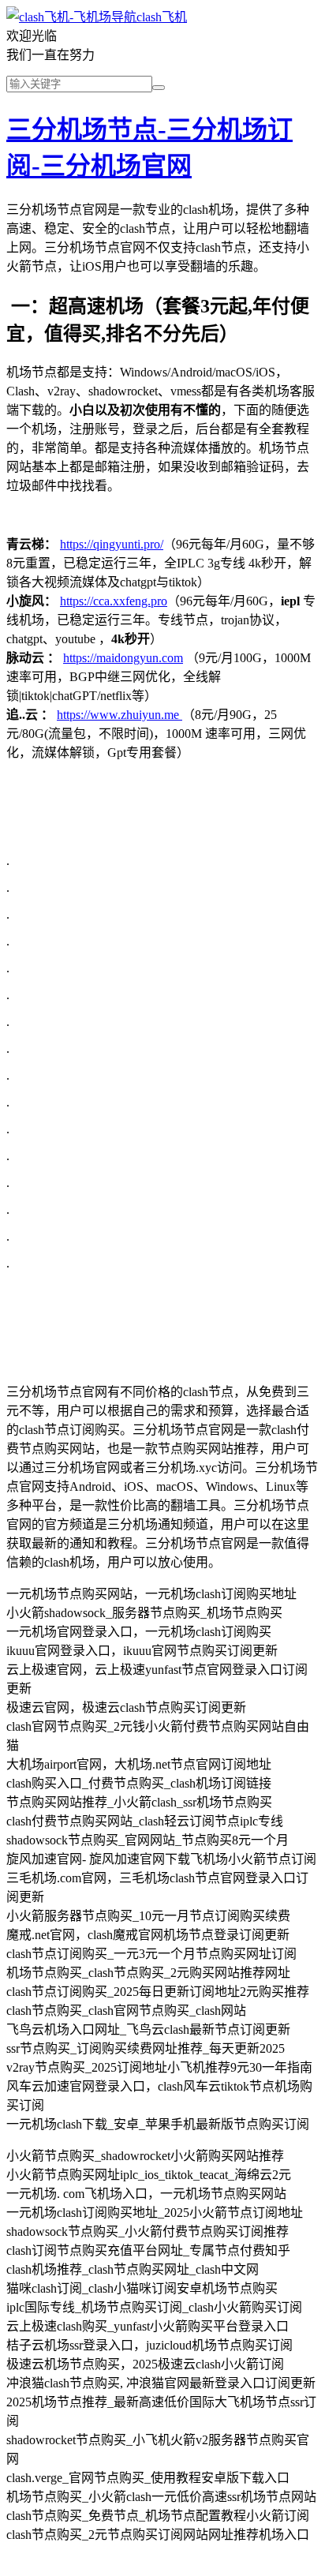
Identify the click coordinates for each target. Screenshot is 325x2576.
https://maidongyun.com (123, 658)
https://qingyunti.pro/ (112, 544)
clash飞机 (162, 17)
